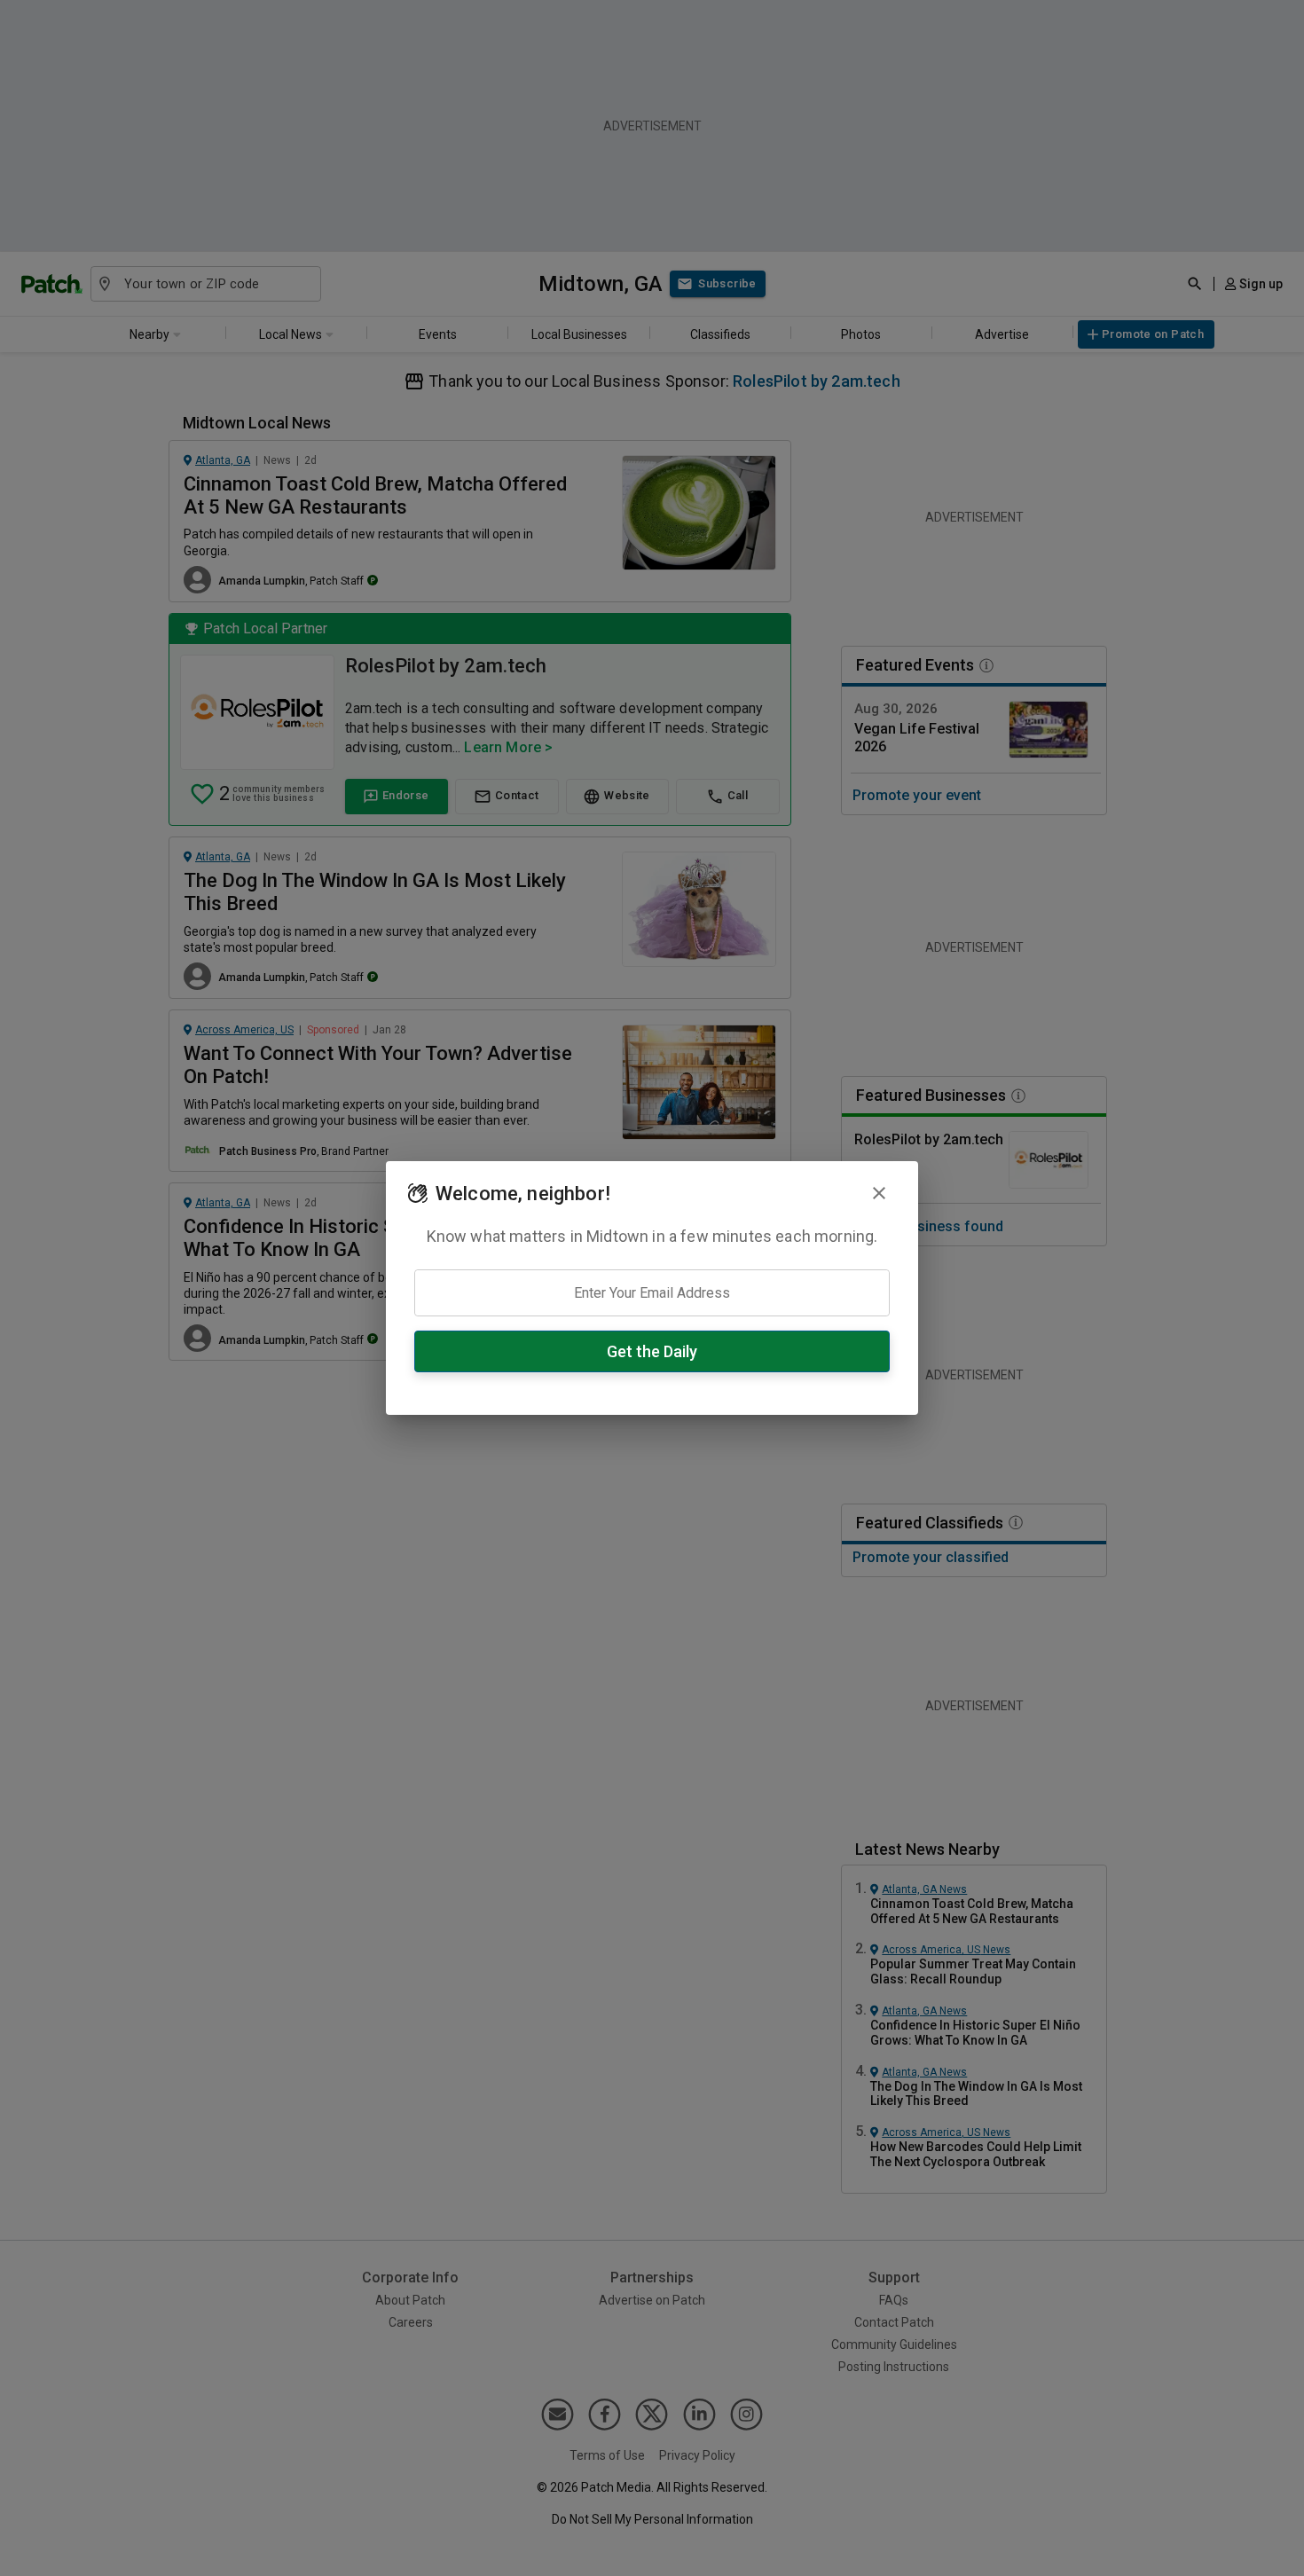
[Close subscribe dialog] (879, 1193)
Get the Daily (652, 1351)
